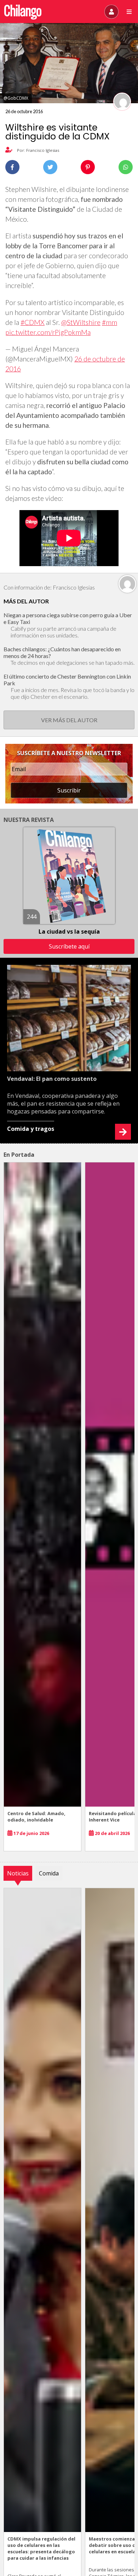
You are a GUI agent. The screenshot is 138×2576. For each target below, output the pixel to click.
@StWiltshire (81, 322)
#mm (110, 322)
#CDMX (33, 322)
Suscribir (69, 790)
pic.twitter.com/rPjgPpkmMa (48, 332)
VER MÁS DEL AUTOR (69, 720)
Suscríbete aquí (69, 946)
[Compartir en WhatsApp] (126, 167)
